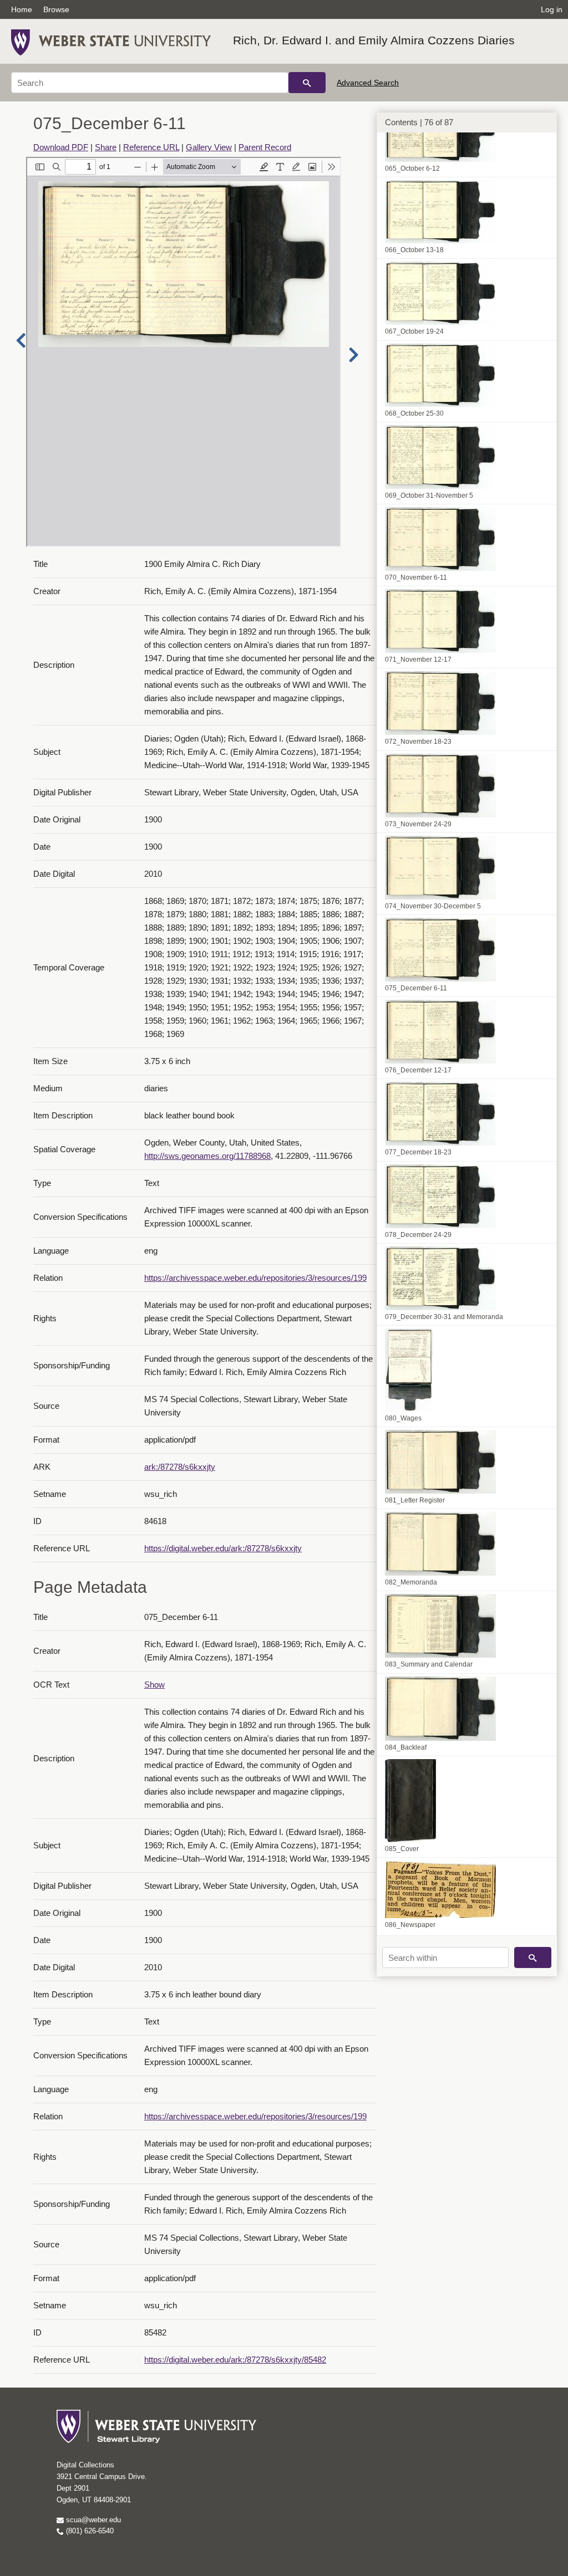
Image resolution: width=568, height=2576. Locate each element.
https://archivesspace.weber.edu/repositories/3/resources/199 (255, 1278)
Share (106, 147)
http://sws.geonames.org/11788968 (207, 1156)
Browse (56, 9)
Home (22, 9)
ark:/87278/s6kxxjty (180, 1467)
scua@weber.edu (92, 2520)
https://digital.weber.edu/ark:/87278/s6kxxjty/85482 (235, 2360)
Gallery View (209, 147)
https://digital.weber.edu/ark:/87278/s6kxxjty (223, 1548)
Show (154, 1685)
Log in (552, 9)
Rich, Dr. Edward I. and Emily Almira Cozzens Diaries (374, 40)
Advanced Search (368, 83)
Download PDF (61, 147)
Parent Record (265, 147)
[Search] (307, 83)
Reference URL (151, 147)
